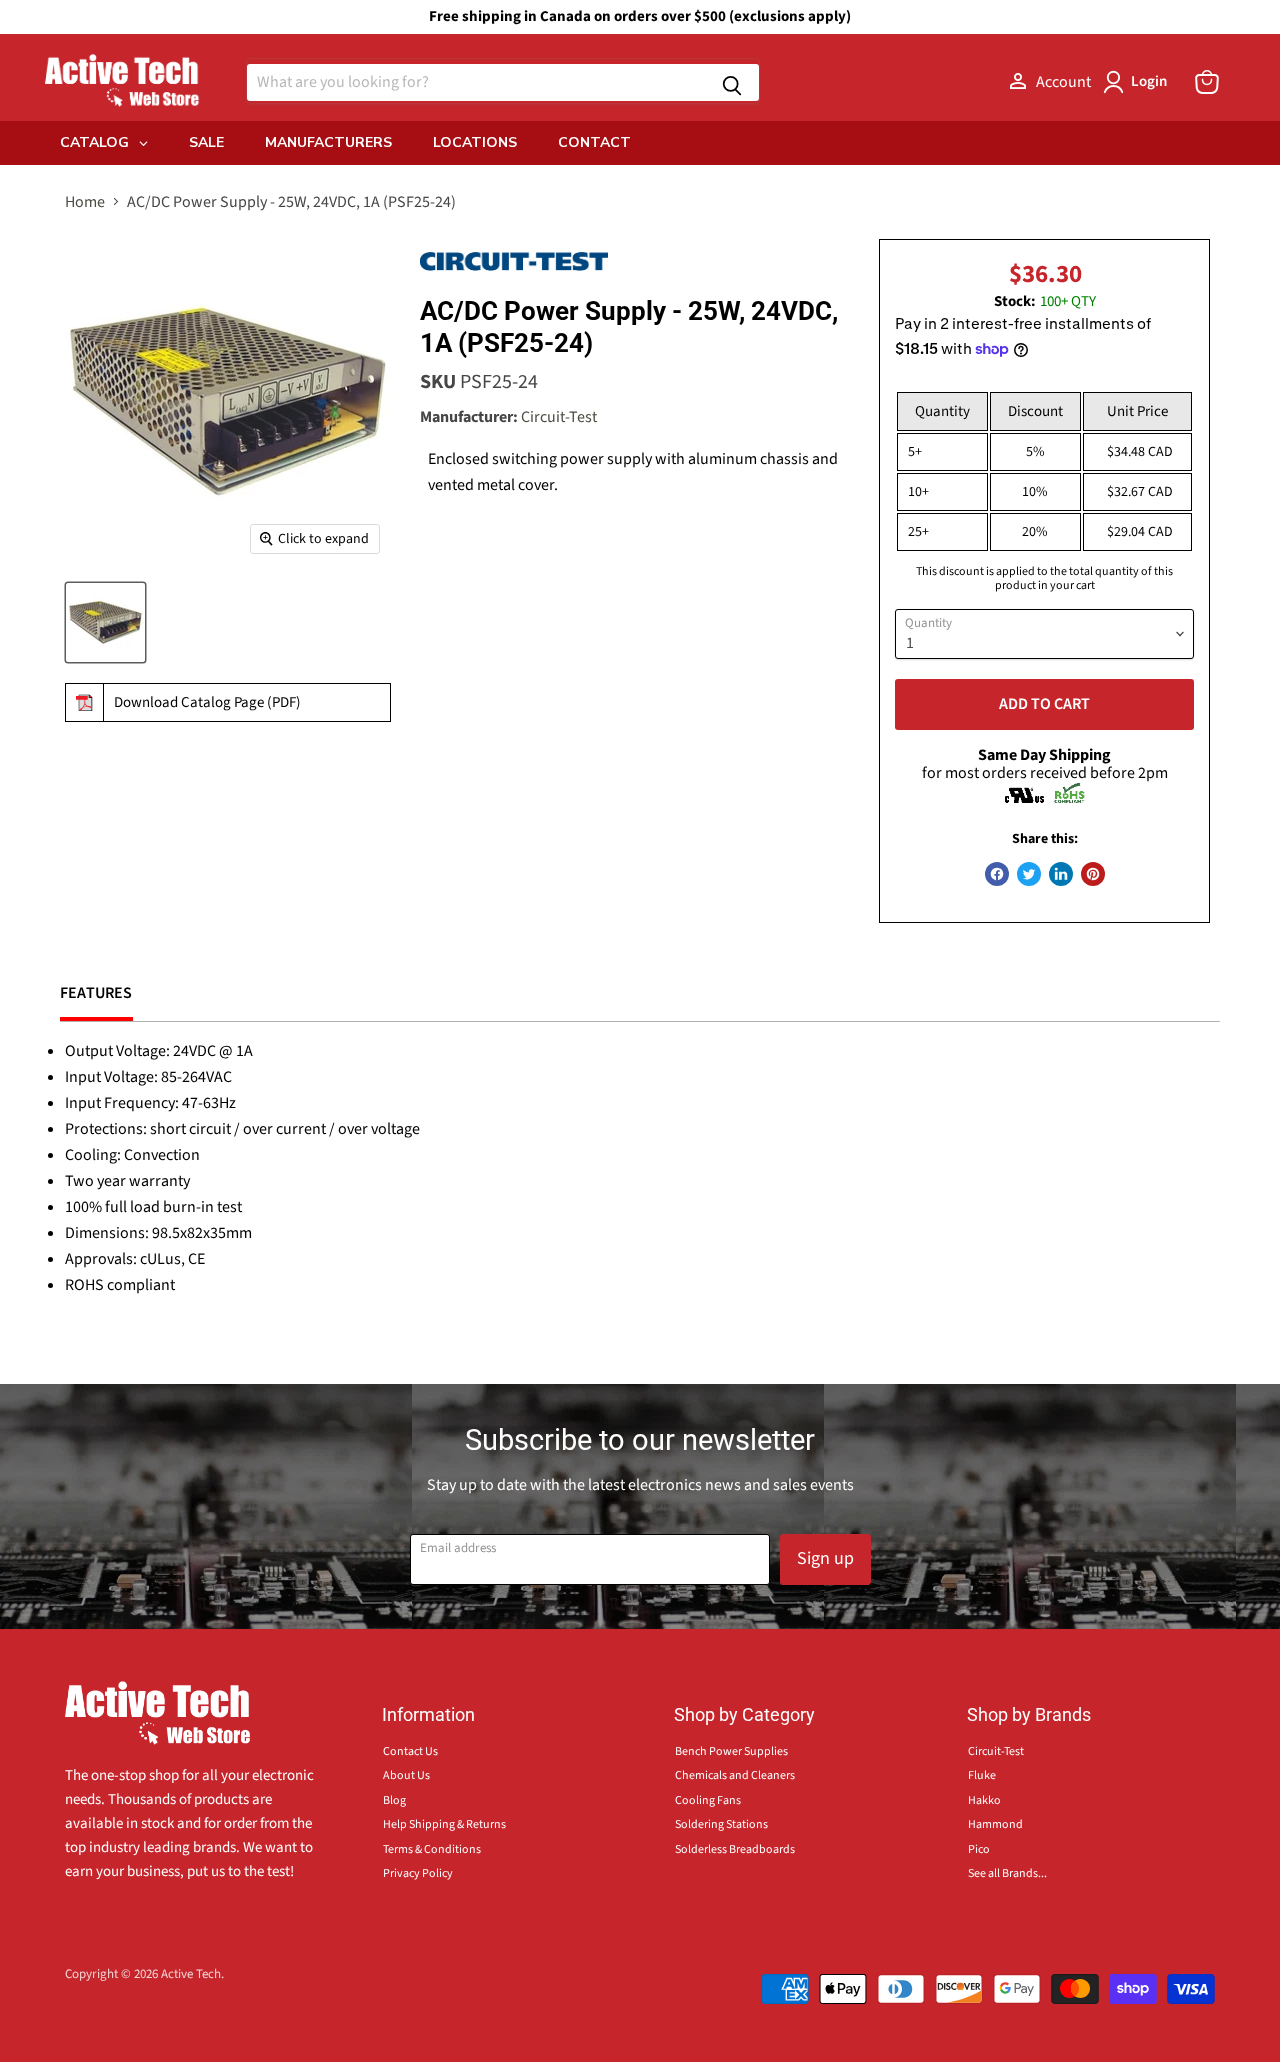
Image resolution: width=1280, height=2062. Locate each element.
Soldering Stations (721, 1824)
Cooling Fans (708, 1800)
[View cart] (1207, 82)
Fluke (982, 1775)
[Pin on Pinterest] (1093, 874)
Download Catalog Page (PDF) (207, 702)
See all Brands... (1007, 1873)
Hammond (995, 1824)
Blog (394, 1800)
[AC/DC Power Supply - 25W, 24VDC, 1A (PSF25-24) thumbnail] (105, 622)
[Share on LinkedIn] (1061, 874)
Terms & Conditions (432, 1849)
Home (85, 202)
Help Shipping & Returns (444, 1824)
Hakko (984, 1800)
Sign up (825, 1558)
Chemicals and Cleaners (735, 1775)
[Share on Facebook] (997, 874)
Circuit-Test (559, 417)
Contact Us (410, 1751)
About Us (406, 1775)
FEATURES (96, 993)
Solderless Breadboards (735, 1849)
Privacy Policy (418, 1873)
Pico (979, 1849)
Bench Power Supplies (731, 1751)
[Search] (732, 82)
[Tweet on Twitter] (1029, 874)
